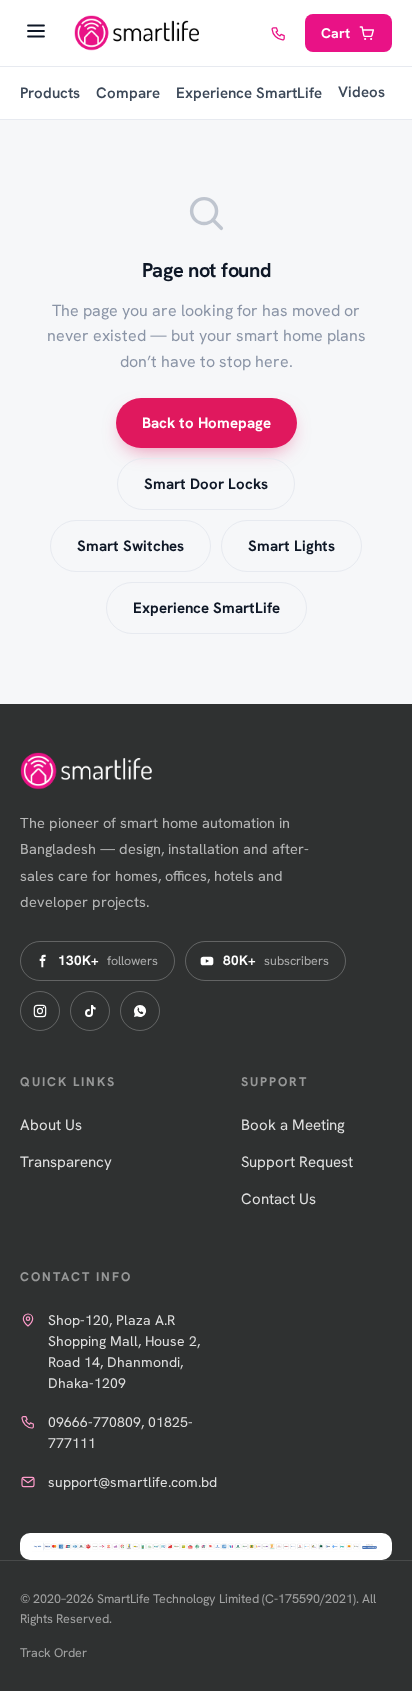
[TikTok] (90, 1011)
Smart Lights (291, 546)
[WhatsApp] (140, 1011)
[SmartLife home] (139, 33)
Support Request (297, 1162)
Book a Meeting (293, 1125)
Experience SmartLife (249, 93)
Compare (128, 93)
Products (50, 93)
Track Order (53, 1652)
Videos (361, 92)
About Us (51, 1125)
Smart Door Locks (206, 484)
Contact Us (278, 1199)
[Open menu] (36, 33)
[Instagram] (40, 1011)
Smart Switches (130, 546)
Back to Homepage (206, 423)
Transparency (66, 1162)
